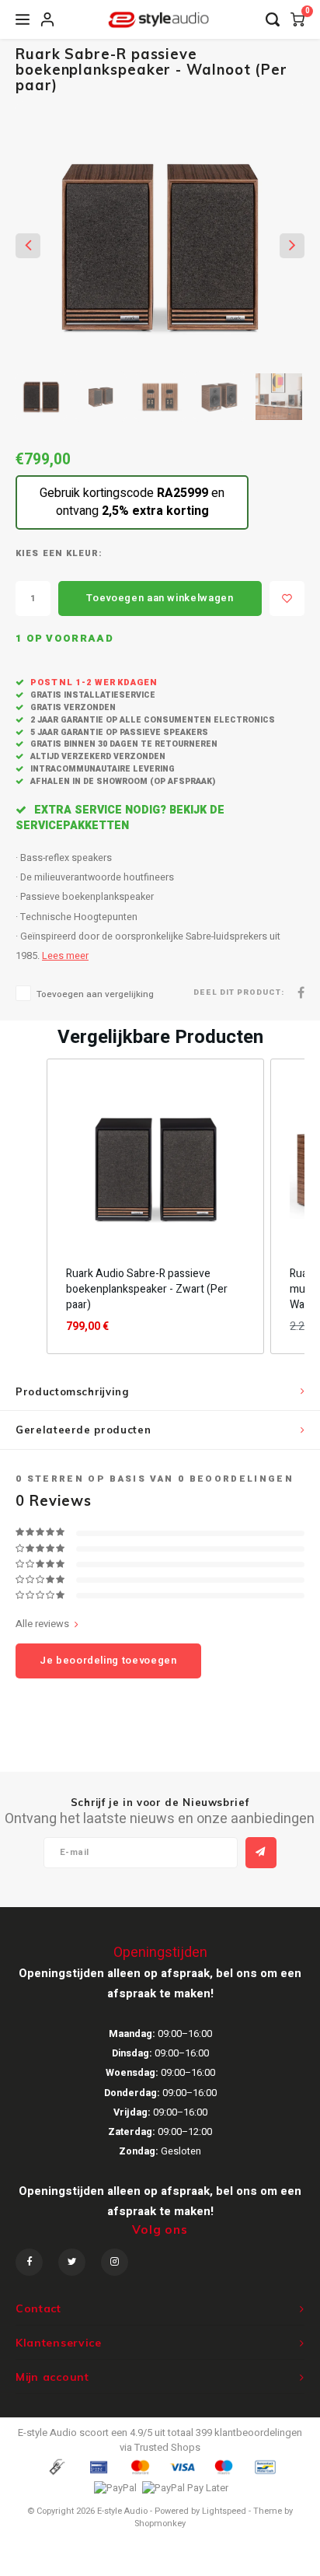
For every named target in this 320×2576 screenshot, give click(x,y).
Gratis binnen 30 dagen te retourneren (123, 744)
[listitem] (155, 1206)
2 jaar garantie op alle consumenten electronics (151, 720)
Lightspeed (224, 2511)
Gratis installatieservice (92, 695)
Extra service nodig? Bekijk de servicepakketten (120, 818)
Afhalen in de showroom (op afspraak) (122, 781)
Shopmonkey (160, 2523)
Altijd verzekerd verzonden (97, 756)
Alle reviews (42, 1624)
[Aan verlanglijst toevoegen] (287, 598)
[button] (31, 1206)
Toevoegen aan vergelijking (95, 994)
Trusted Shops (167, 2447)
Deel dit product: (239, 993)
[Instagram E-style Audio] (115, 2262)
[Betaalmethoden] (56, 2467)
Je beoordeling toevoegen (108, 1660)
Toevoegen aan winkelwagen (160, 598)
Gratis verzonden (72, 707)
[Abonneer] (261, 1853)
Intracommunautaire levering (101, 769)
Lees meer (65, 956)
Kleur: (85, 554)
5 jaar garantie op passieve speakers (118, 732)
